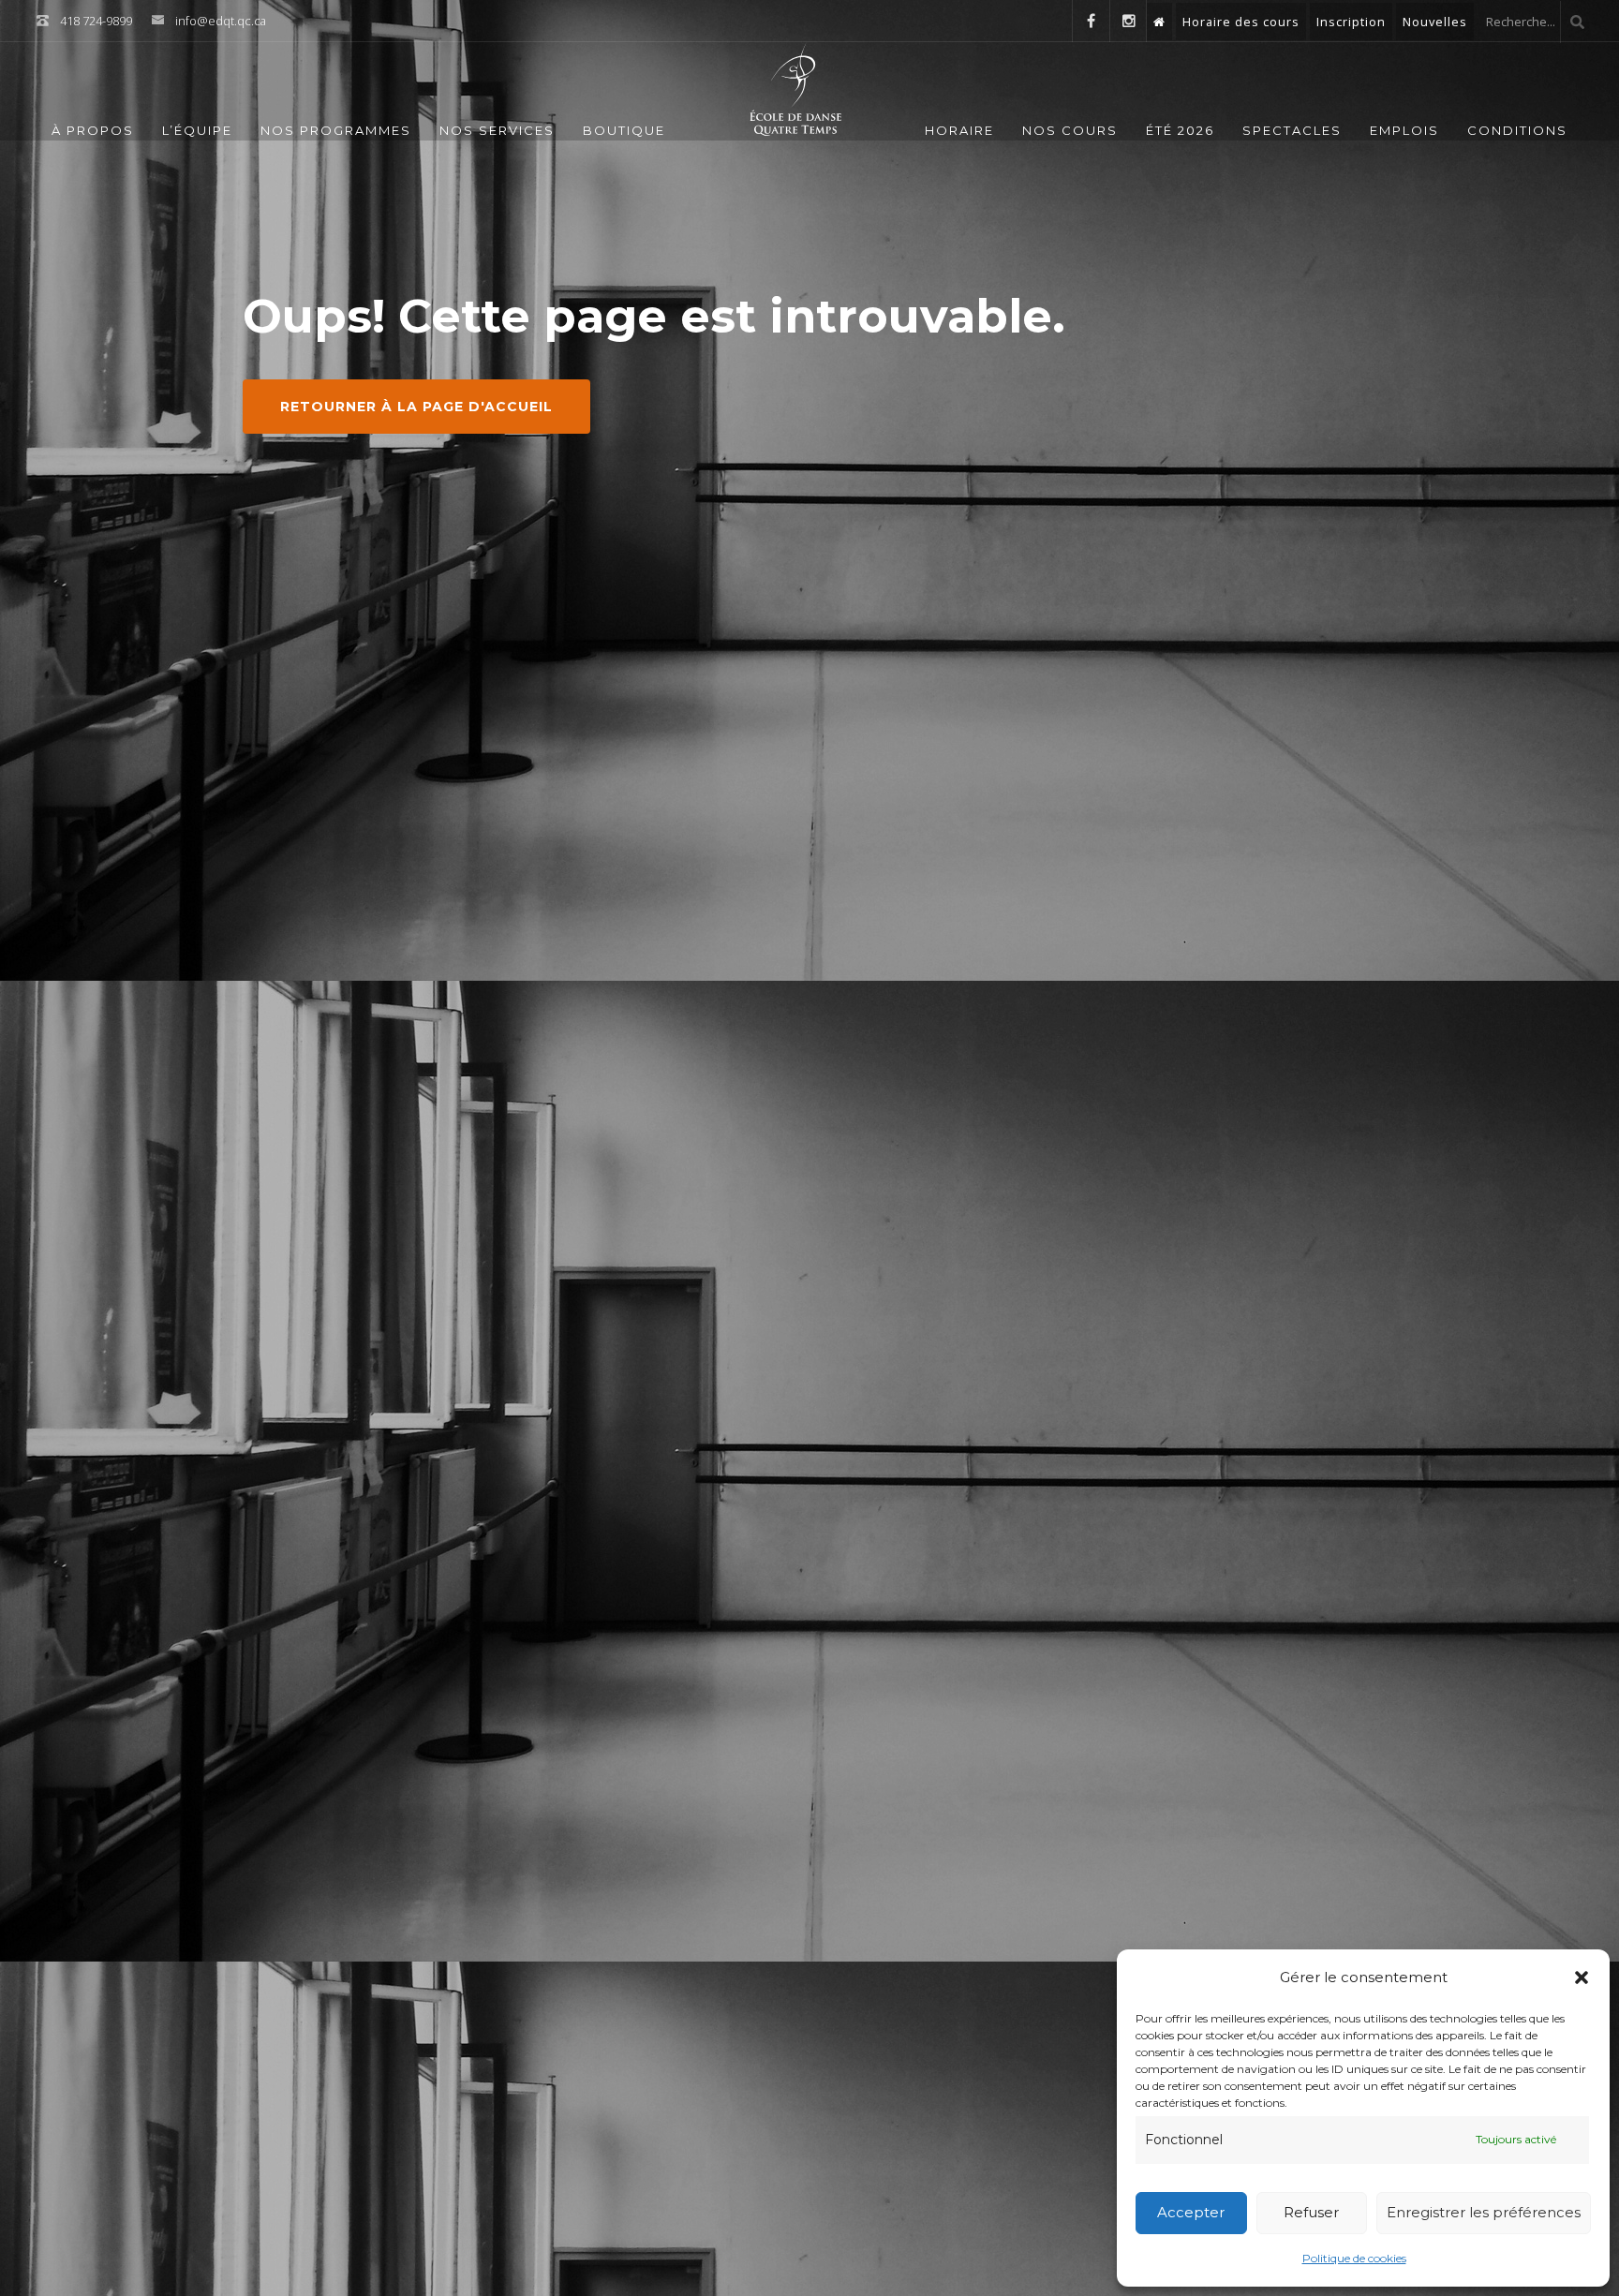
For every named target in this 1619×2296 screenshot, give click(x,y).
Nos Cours (1070, 130)
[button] (1582, 1978)
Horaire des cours (1241, 22)
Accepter (1191, 2212)
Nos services (497, 130)
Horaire (959, 130)
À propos (93, 130)
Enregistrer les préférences (1484, 2212)
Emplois (1404, 130)
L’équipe (197, 130)
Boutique (624, 130)
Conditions (1517, 130)
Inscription (1351, 22)
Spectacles (1292, 130)
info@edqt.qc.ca (221, 21)
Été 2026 (1180, 130)
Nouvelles (1435, 22)
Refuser (1311, 2212)
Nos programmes (336, 130)
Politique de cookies (1354, 2258)
